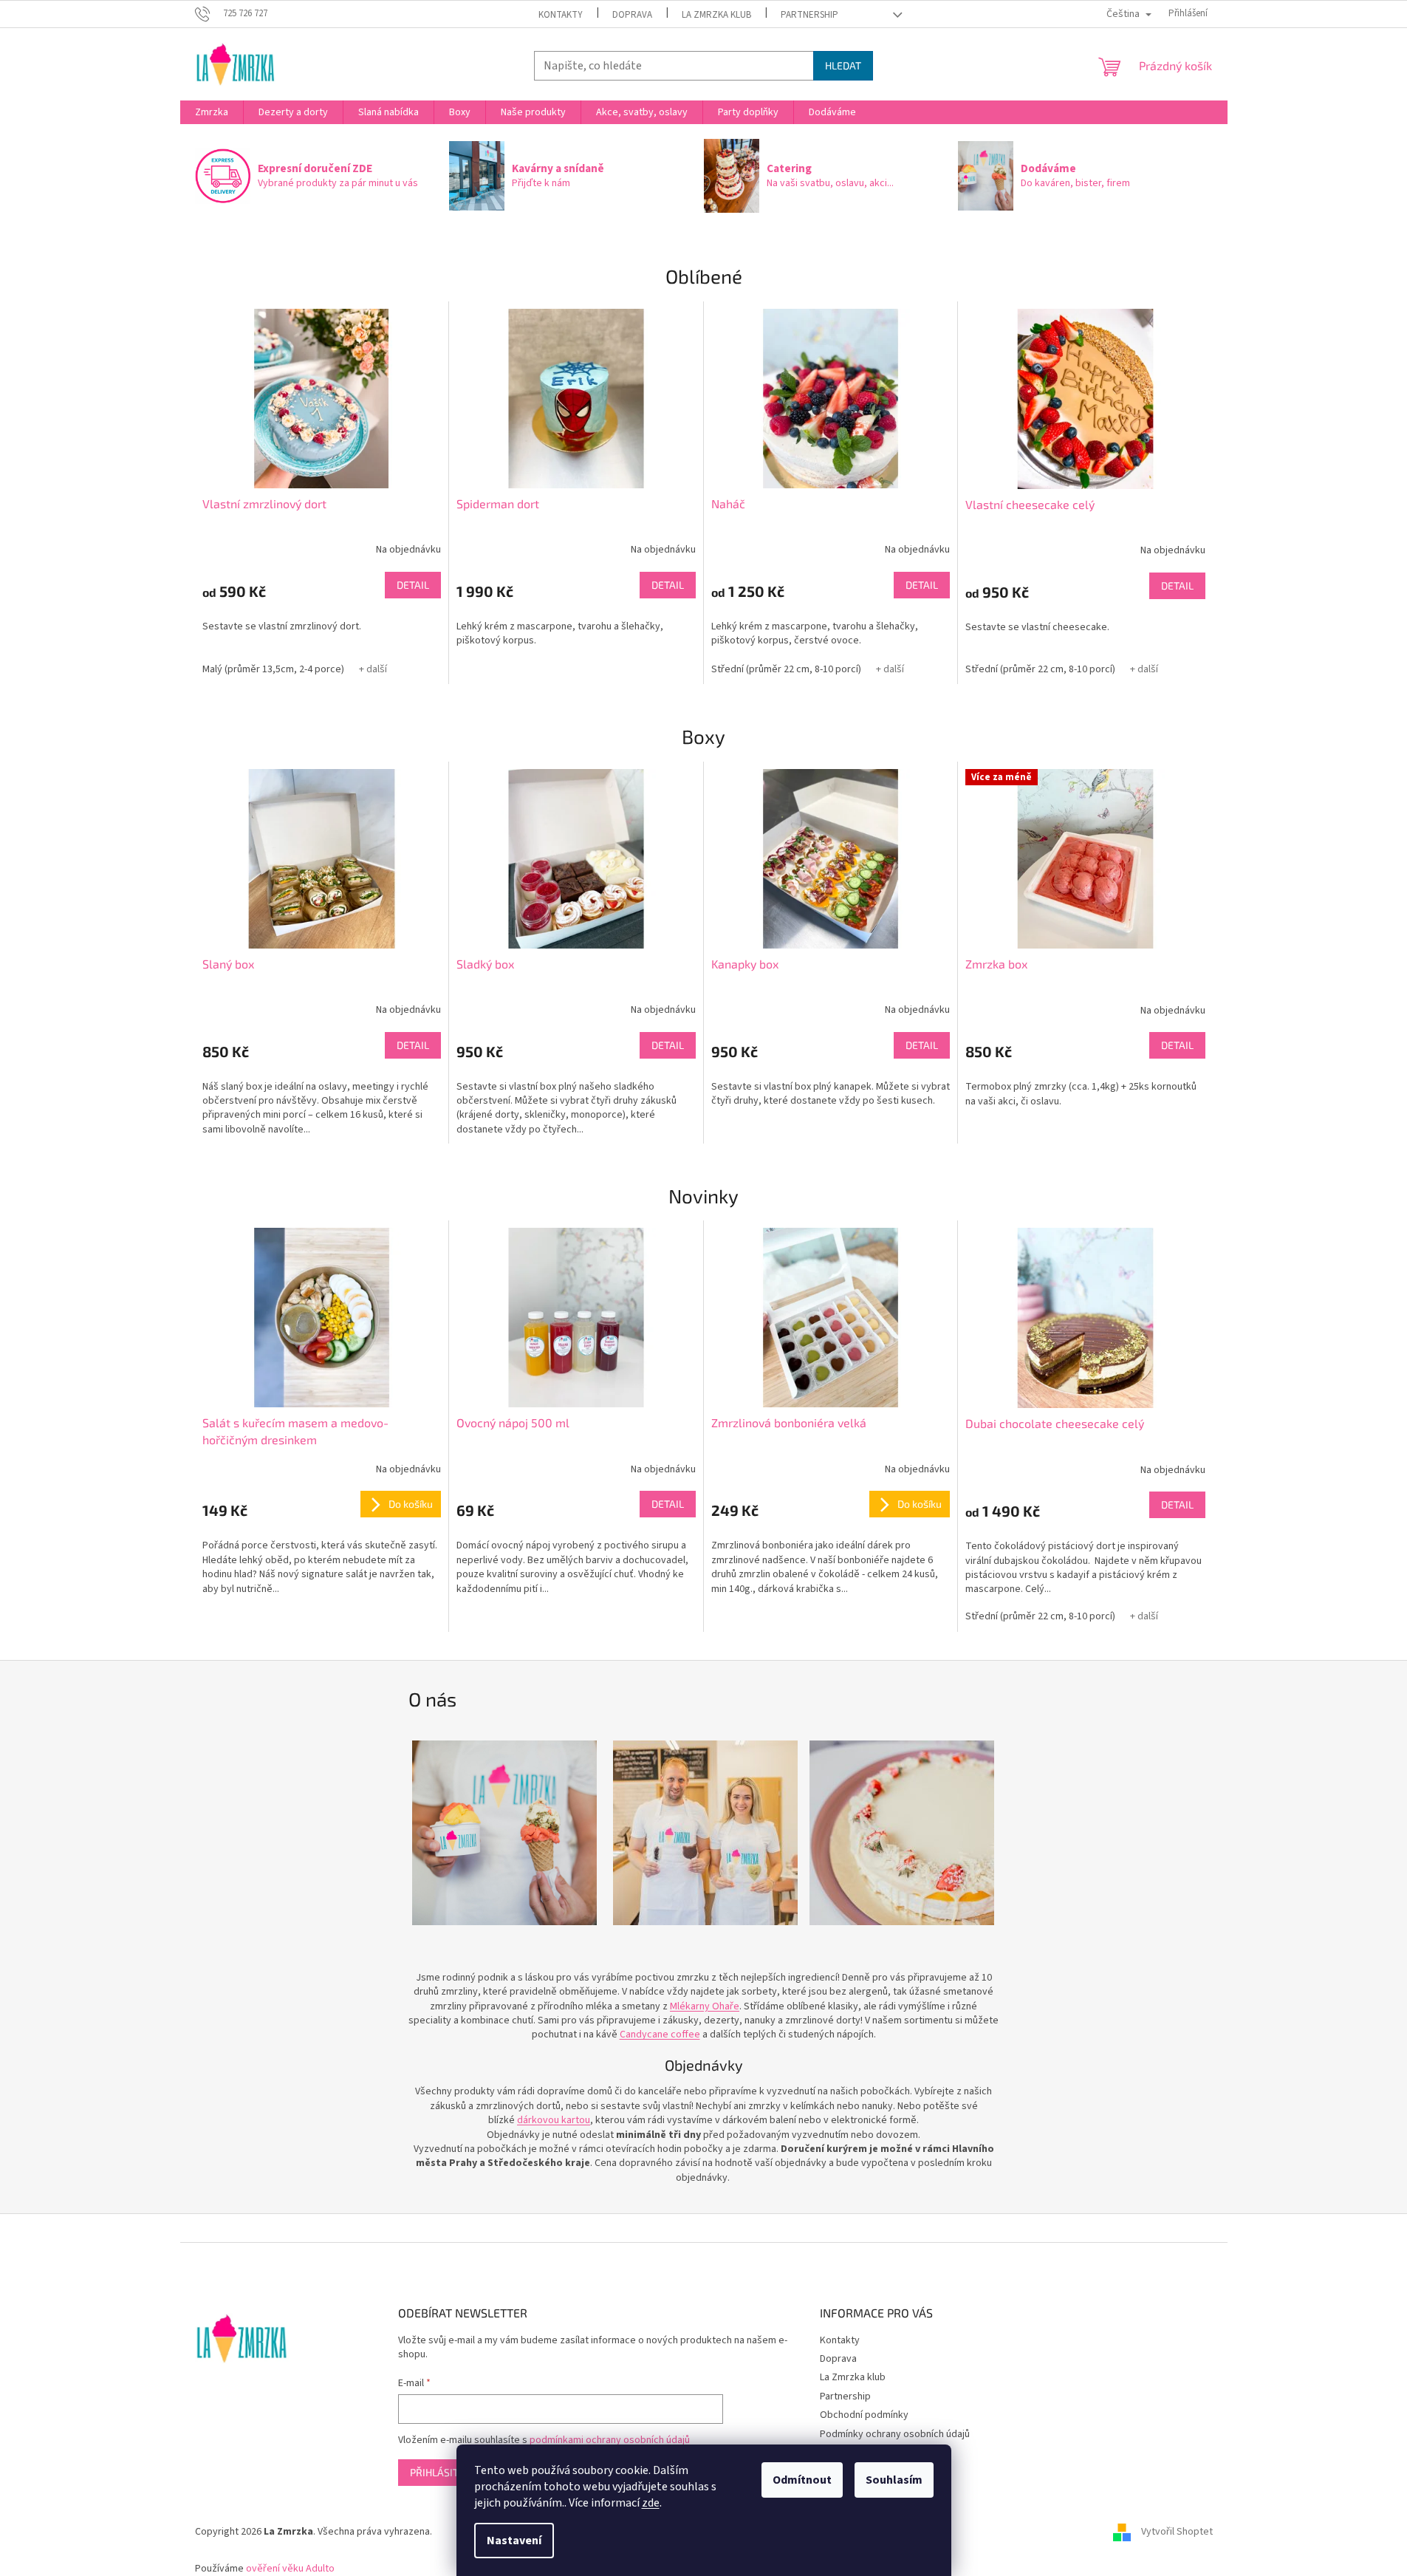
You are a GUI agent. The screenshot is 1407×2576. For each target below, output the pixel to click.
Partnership (809, 15)
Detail (413, 585)
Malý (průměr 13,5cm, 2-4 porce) (273, 669)
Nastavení (514, 2541)
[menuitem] (212, 112)
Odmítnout (802, 2480)
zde (651, 2503)
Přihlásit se (441, 2472)
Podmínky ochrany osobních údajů (895, 2434)
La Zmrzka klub (716, 15)
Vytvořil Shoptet (1177, 2532)
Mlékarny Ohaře (705, 2006)
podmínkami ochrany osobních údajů (610, 2440)
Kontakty (561, 15)
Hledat (843, 65)
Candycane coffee (660, 2035)
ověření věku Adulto (290, 2569)
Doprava (632, 15)
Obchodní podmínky (864, 2415)
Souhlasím (894, 2480)
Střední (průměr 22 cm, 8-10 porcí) (786, 669)
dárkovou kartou (554, 2120)
